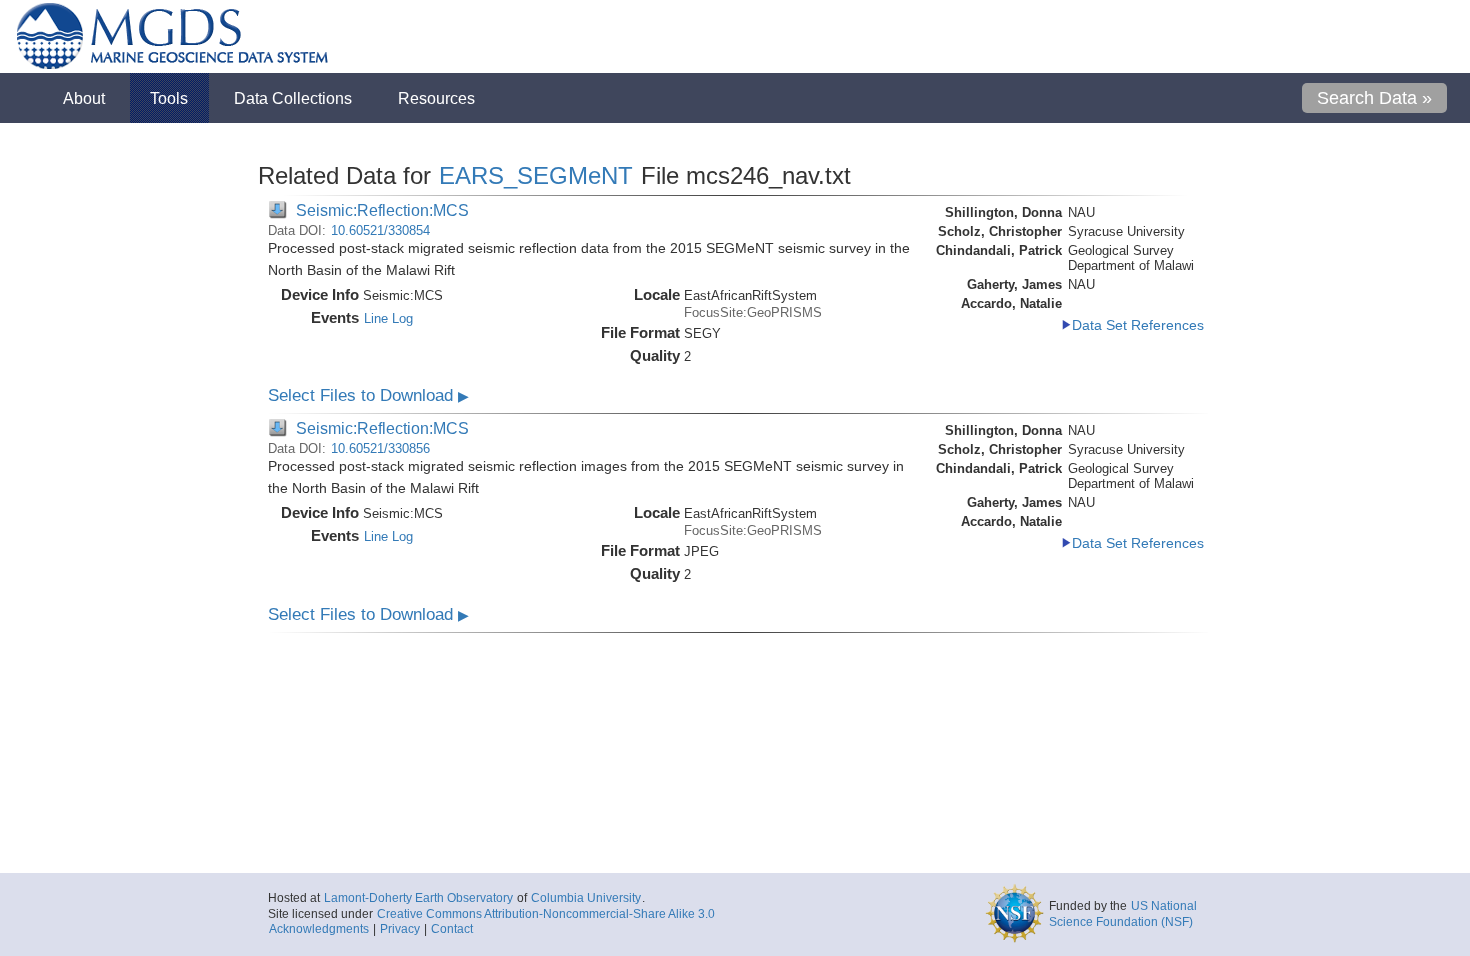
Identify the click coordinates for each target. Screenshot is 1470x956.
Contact (452, 929)
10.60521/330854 (380, 230)
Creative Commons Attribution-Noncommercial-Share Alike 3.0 (546, 914)
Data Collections (293, 98)
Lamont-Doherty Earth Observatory (418, 898)
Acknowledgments (319, 929)
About (84, 98)
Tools (169, 98)
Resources (436, 98)
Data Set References (1138, 325)
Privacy (400, 929)
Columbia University (586, 898)
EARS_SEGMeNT (536, 175)
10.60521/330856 (380, 448)
